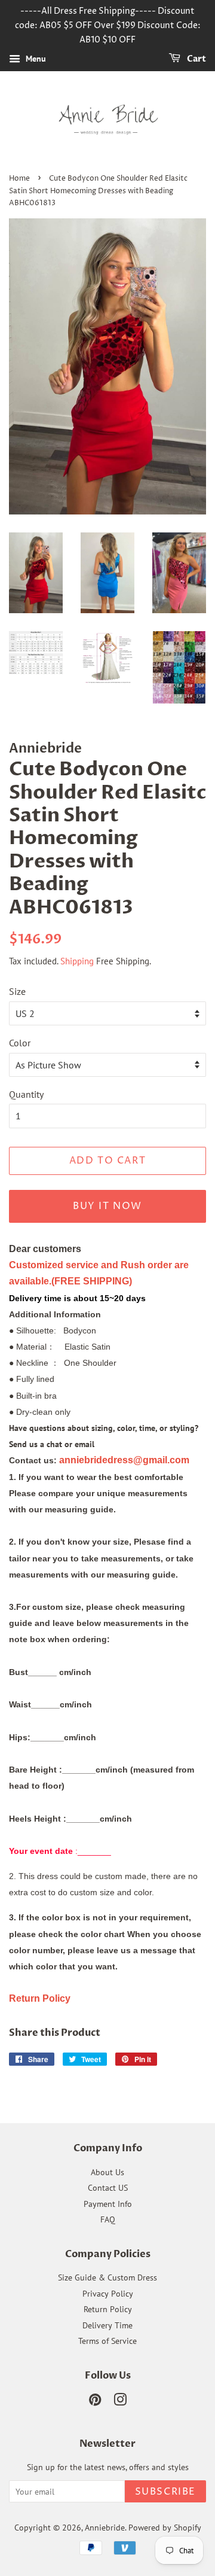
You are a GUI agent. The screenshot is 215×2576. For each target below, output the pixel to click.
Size (17, 991)
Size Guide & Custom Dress (107, 2277)
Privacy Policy (108, 2294)
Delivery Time (107, 2325)
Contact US (108, 2188)
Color (20, 1043)
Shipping (77, 961)
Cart (196, 60)
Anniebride (105, 2528)
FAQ (108, 2219)
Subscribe (165, 2492)
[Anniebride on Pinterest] (95, 2402)
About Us (107, 2172)
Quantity (26, 1094)
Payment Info (108, 2204)
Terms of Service (107, 2341)
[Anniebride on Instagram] (120, 2402)
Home (19, 179)
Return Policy (108, 2309)
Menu (35, 59)
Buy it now (107, 1206)
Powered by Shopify (165, 2528)
